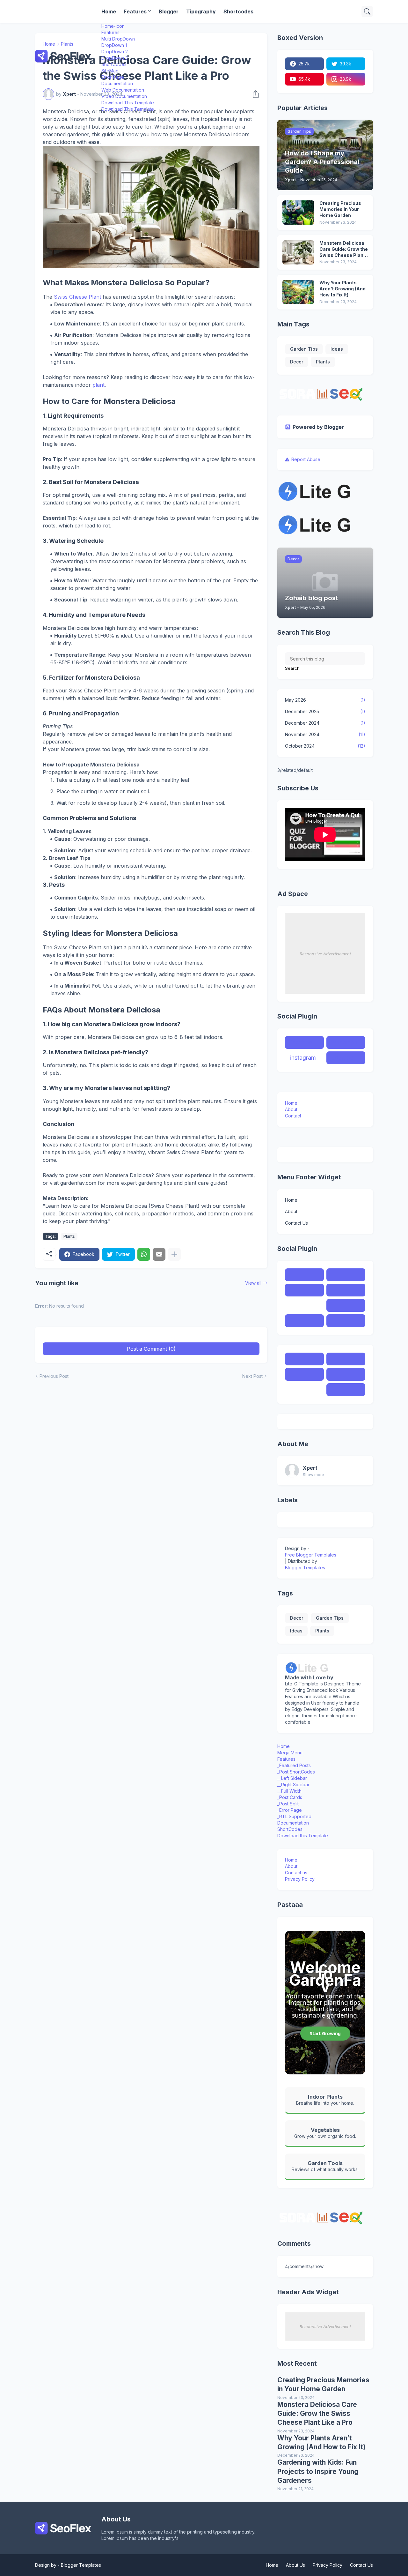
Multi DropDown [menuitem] (118, 39)
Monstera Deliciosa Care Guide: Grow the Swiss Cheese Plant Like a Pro (344, 249)
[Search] (367, 11)
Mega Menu (290, 1753)
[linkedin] (346, 1390)
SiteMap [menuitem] (110, 71)
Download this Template (303, 1836)
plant (98, 385)
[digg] (346, 1321)
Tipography (201, 11)
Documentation (293, 1823)
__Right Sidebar (293, 1785)
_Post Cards (290, 1797)
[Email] (159, 1254)
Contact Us (296, 1223)
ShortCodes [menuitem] (114, 64)
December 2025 (325, 711)
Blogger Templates (305, 1568)
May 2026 (325, 700)
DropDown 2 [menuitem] (115, 52)
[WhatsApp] (144, 1254)
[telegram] (304, 1374)
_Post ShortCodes (296, 1772)
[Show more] (174, 1254)
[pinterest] (346, 1290)
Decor (297, 362)
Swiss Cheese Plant (77, 297)
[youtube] (304, 1321)
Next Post (252, 1376)
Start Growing (325, 2033)
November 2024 (325, 734)
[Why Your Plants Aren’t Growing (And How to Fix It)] (298, 292)
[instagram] (304, 1305)
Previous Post (54, 1376)
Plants (69, 1236)
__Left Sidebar (292, 1778)
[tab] (325, 1746)
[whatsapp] (346, 1359)
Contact (293, 1116)
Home (109, 11)
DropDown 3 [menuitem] (115, 58)
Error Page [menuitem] (113, 77)
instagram (303, 1058)
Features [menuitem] (110, 32)
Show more (313, 1475)
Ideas (337, 349)
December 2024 (325, 723)
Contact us (296, 1873)
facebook (303, 1042)
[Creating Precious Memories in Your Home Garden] (298, 213)
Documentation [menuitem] (117, 83)
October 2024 (325, 746)
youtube (342, 1058)
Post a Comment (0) (151, 1349)
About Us (295, 2565)
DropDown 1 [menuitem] (114, 45)
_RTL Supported (294, 1816)
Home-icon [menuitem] (113, 26)
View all (253, 1283)
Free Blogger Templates (311, 1555)
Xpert (310, 1468)
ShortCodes (290, 1829)
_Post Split (288, 1804)
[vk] (346, 1305)
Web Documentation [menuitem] (123, 90)
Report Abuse (306, 459)
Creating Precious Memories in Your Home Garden (340, 209)
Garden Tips (304, 349)
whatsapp (345, 1042)
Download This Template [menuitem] (128, 103)
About (291, 1109)
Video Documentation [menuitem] (124, 96)
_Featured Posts (294, 1765)
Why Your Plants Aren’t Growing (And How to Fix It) (342, 289)
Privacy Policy (300, 1879)
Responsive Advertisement (325, 954)
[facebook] (304, 1275)
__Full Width (289, 1791)
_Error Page (290, 1810)
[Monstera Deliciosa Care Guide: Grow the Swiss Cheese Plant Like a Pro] (298, 252)
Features (135, 11)
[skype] (304, 1290)
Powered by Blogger (318, 427)
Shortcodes (238, 11)
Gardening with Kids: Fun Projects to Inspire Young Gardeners (318, 2471)
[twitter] (346, 1275)
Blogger (169, 11)
